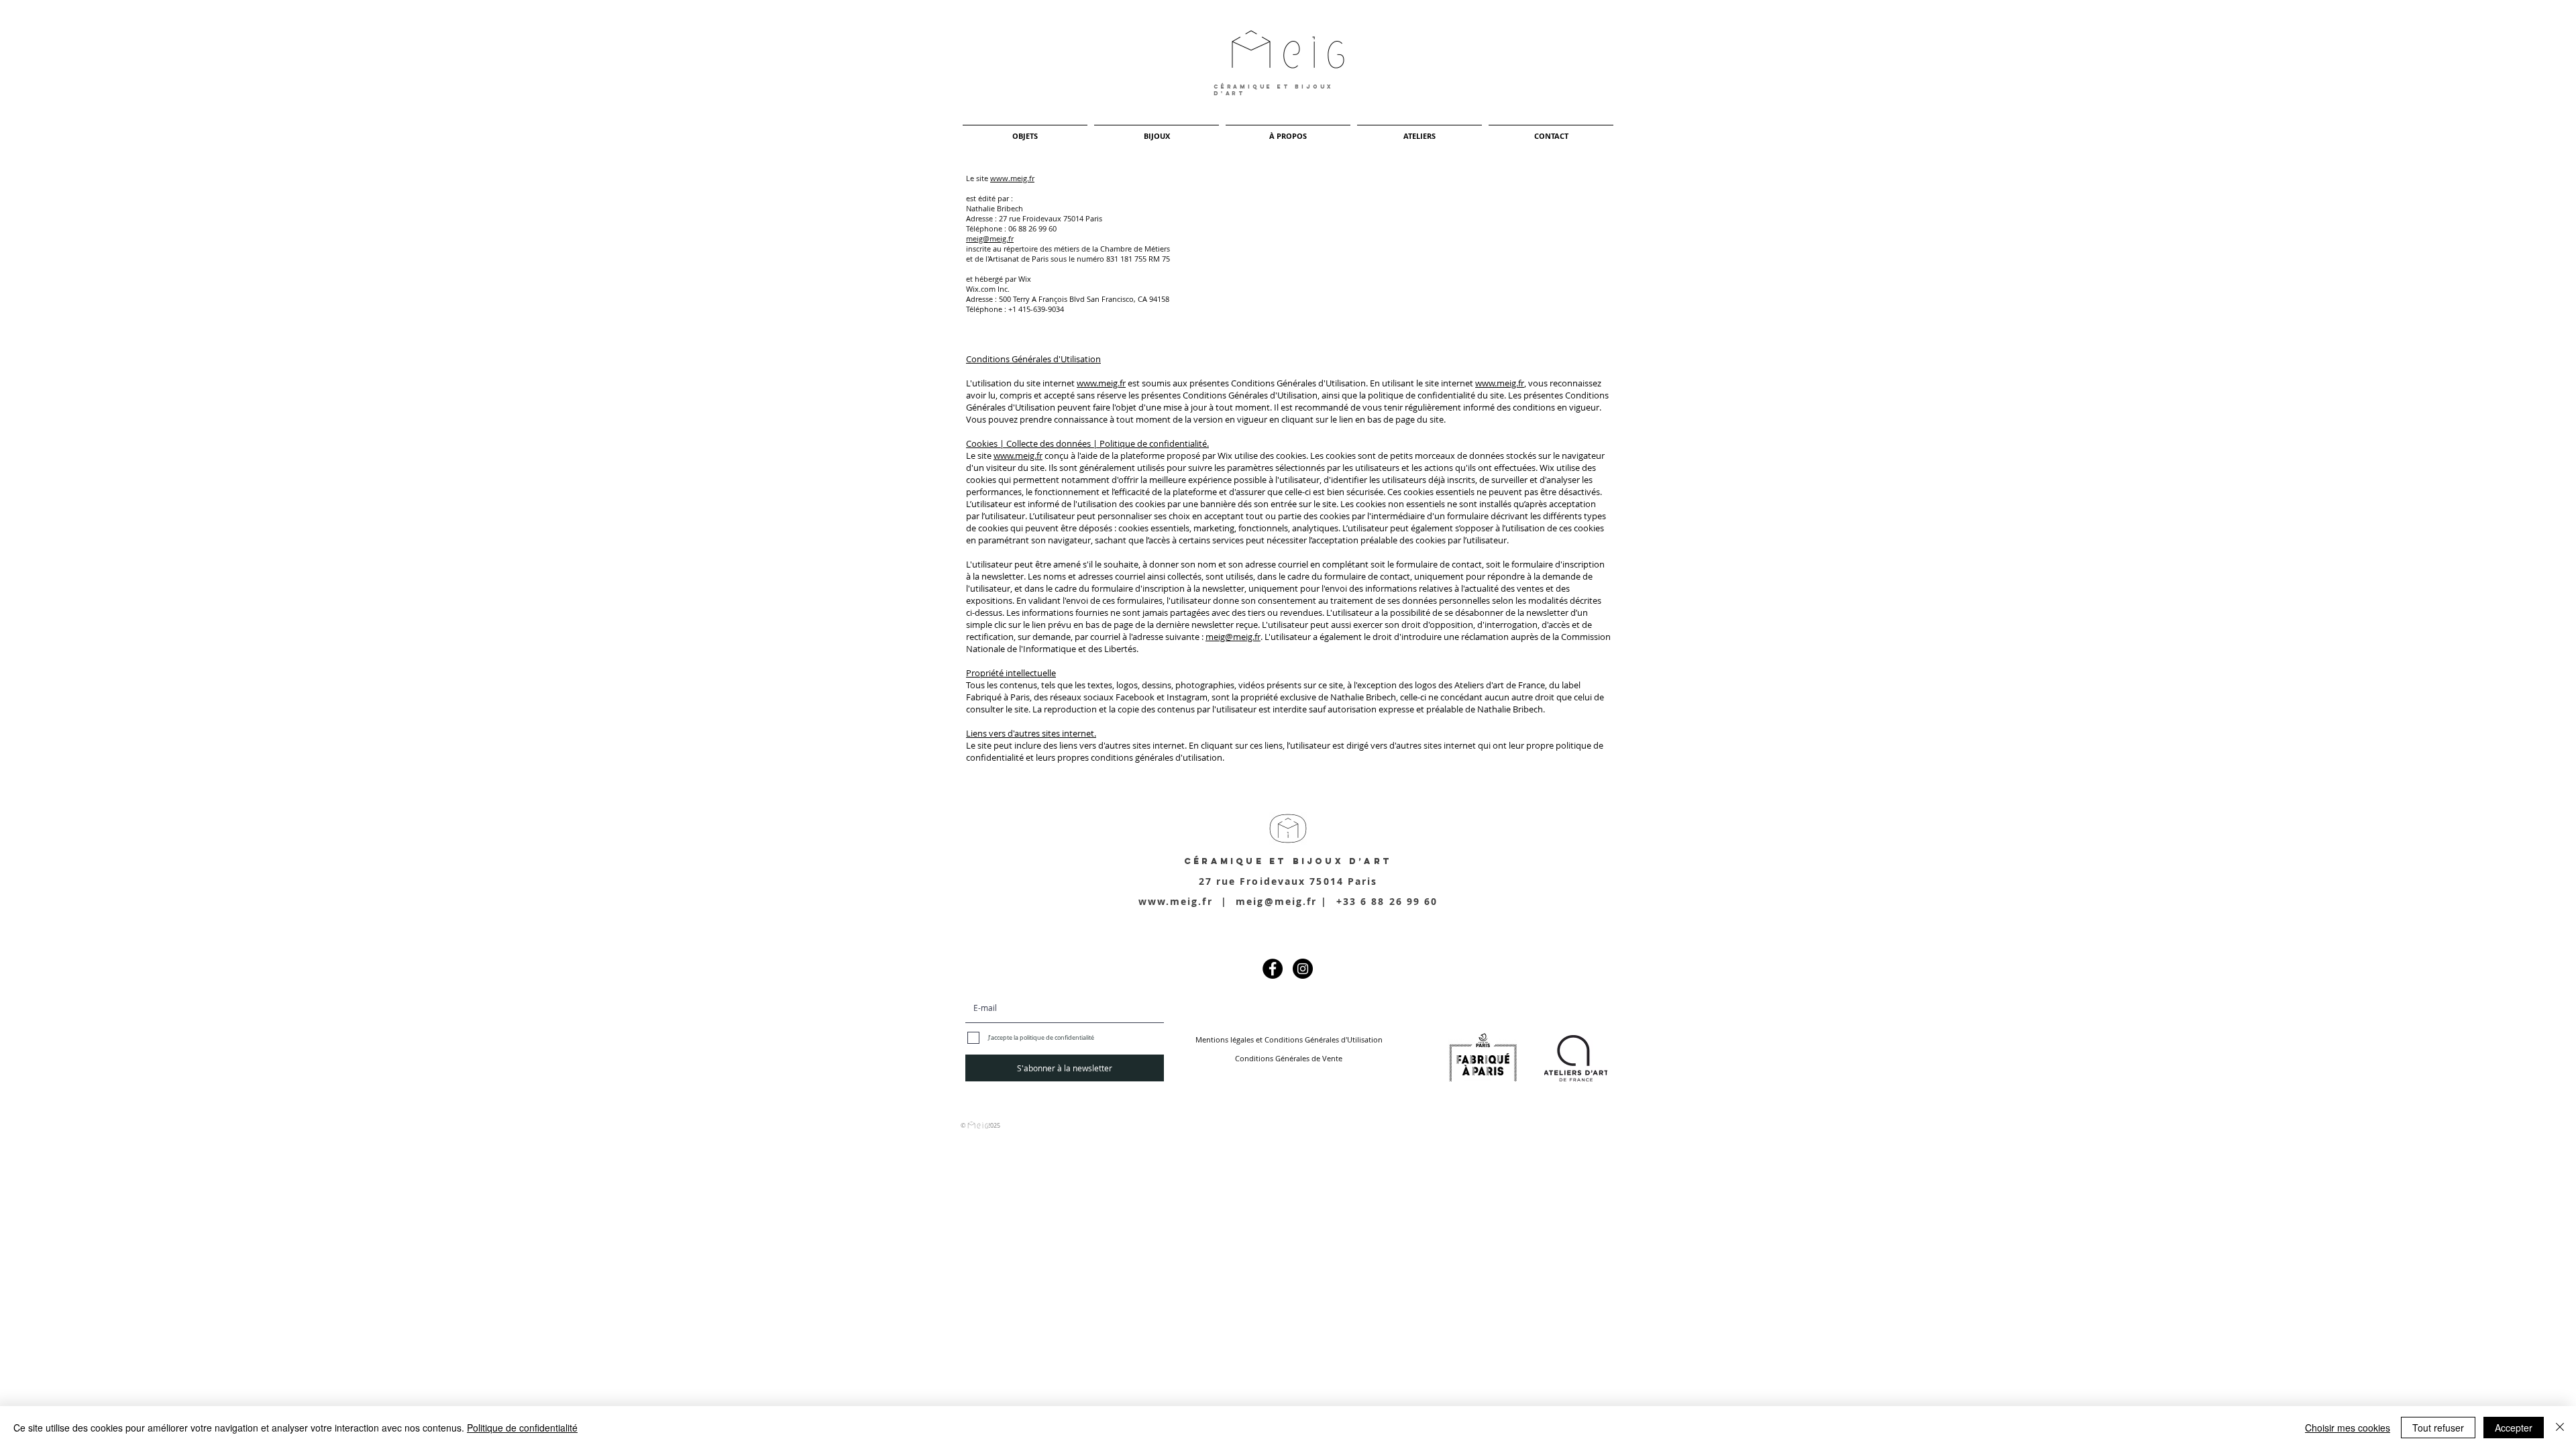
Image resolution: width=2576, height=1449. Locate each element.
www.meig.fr (1012, 178)
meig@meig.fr (990, 238)
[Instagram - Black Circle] (1303, 969)
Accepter (2514, 1428)
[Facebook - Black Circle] (1273, 969)
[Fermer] (2560, 1428)
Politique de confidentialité (522, 1428)
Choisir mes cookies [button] (2348, 1428)
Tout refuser (2438, 1428)
